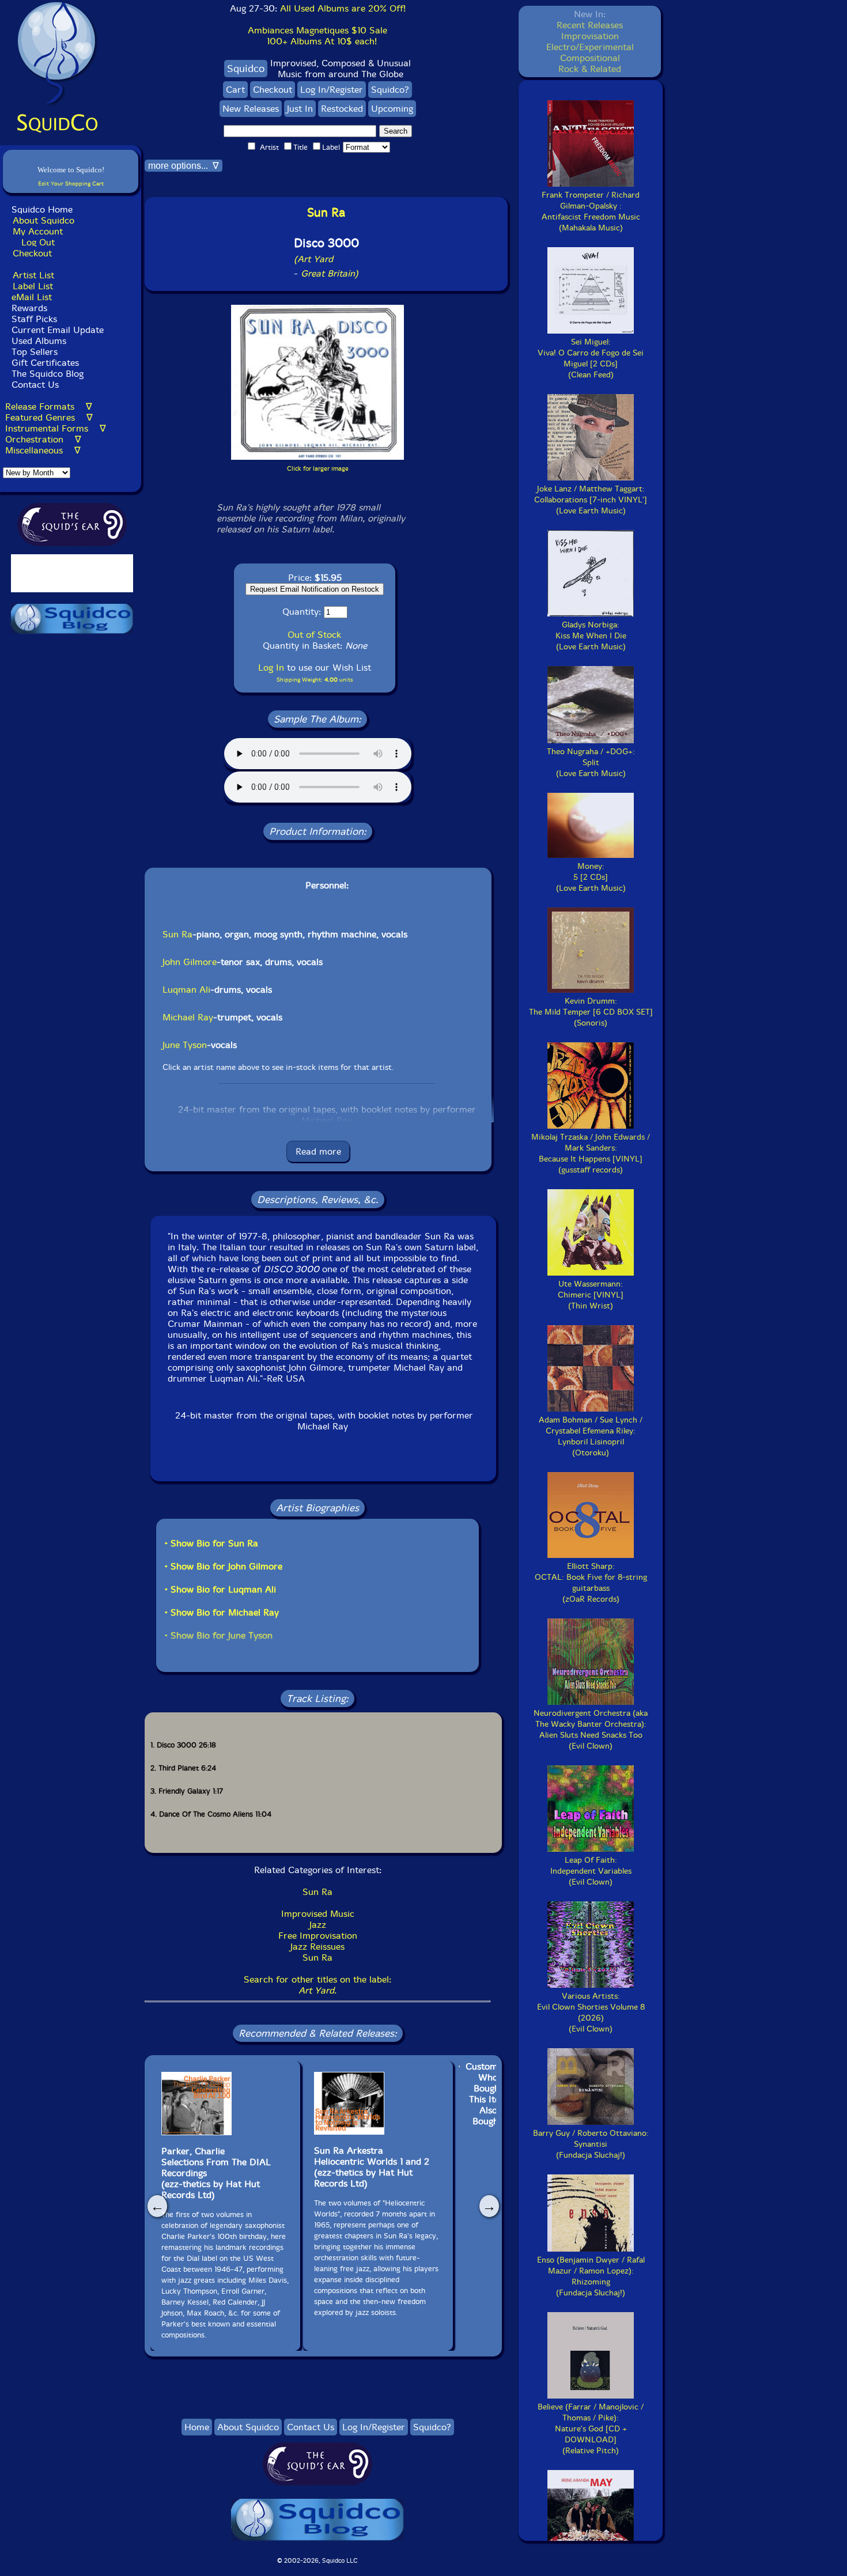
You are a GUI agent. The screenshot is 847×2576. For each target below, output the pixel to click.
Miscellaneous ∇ (43, 450)
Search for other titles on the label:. (317, 1985)
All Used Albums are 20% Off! (343, 8)
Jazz (318, 1925)
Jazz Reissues (317, 1947)
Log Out (38, 242)
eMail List (32, 297)
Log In (271, 667)
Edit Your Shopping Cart (71, 184)
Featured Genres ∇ (49, 417)
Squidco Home (42, 209)
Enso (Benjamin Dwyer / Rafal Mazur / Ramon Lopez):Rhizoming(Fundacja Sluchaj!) (591, 2276)
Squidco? (390, 90)
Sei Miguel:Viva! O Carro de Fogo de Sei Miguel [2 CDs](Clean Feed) (591, 358)
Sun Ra (177, 934)
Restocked (342, 109)
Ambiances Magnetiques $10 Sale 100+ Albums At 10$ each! (317, 36)
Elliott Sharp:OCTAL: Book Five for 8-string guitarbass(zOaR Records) (591, 1583)
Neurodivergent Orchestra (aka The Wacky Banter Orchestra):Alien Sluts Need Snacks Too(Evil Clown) (591, 1730)
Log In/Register (332, 90)
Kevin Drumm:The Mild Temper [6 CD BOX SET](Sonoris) (591, 1012)
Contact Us (34, 385)
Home (197, 2427)
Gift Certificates (45, 363)
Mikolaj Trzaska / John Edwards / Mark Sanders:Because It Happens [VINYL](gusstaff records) (591, 1153)
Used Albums (39, 341)
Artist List (33, 275)
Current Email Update (56, 330)
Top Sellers (35, 352)
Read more (318, 1151)
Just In (300, 109)
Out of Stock (314, 635)
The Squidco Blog (48, 374)
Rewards (29, 308)
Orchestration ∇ (43, 439)
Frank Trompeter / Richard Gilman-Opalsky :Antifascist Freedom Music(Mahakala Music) (591, 211)
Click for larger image (318, 469)
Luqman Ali (186, 990)
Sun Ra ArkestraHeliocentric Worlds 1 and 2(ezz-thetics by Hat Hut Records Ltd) (372, 2167)
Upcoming (392, 109)
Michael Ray (188, 1017)
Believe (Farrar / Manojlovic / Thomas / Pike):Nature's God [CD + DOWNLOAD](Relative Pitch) (591, 2429)
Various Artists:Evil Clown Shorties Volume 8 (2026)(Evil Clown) (591, 2013)
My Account (38, 231)
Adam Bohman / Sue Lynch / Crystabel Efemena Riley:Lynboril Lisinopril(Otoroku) (591, 1436)
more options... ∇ (184, 166)
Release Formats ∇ (49, 406)
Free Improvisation (318, 1936)
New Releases (251, 109)
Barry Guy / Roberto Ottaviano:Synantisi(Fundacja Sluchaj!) (591, 2144)
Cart (235, 90)
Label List (33, 286)
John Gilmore (190, 962)
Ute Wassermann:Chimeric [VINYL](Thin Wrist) (591, 1295)
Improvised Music (318, 1914)
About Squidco (44, 220)
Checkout (32, 253)
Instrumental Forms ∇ (56, 428)
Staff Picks (34, 319)
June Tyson (185, 1045)
